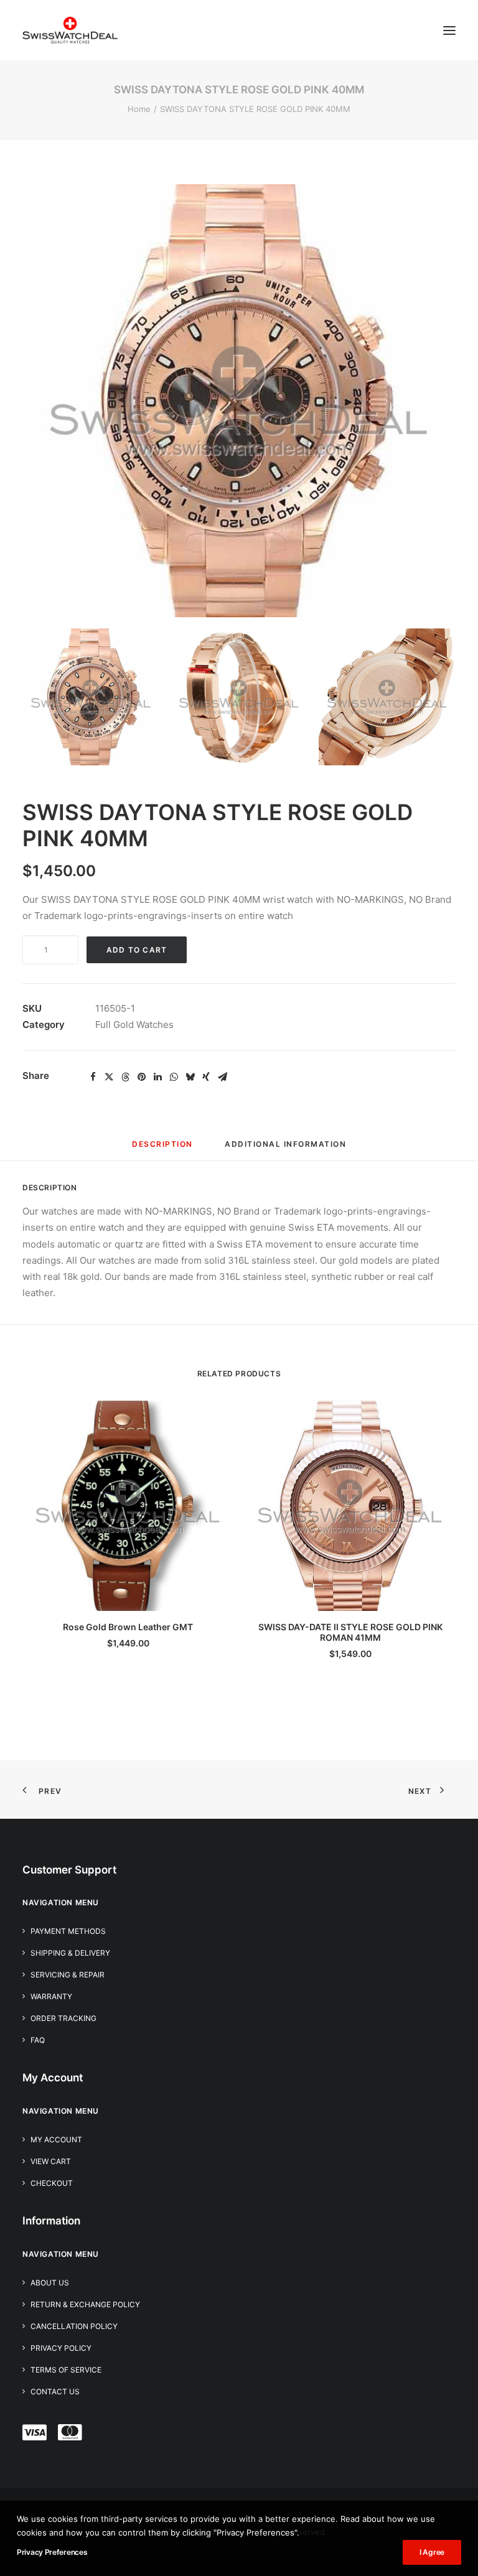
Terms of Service (66, 2370)
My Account (56, 2140)
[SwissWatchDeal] (70, 30)
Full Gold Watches (134, 1024)
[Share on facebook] (93, 1077)
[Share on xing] (206, 1077)
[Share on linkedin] (157, 1077)
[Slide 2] (239, 697)
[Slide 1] (91, 697)
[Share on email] (222, 1077)
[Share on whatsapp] (174, 1077)
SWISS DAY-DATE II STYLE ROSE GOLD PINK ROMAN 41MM (350, 1632)
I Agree (432, 2552)
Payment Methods (68, 1931)
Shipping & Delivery (70, 1953)
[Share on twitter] (109, 1077)
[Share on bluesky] (190, 1077)
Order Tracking (63, 2018)
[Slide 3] (387, 697)
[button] (449, 30)
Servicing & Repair (68, 1975)
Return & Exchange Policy (85, 2304)
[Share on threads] (125, 1077)
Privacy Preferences (52, 2552)
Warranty (51, 1996)
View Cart (51, 2161)
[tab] (285, 1149)
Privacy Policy (61, 2348)
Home (139, 109)
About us (50, 2283)
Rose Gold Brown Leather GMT (128, 1627)
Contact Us (55, 2392)
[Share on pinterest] (141, 1077)
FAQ (38, 2040)
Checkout (52, 2183)
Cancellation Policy (74, 2326)
